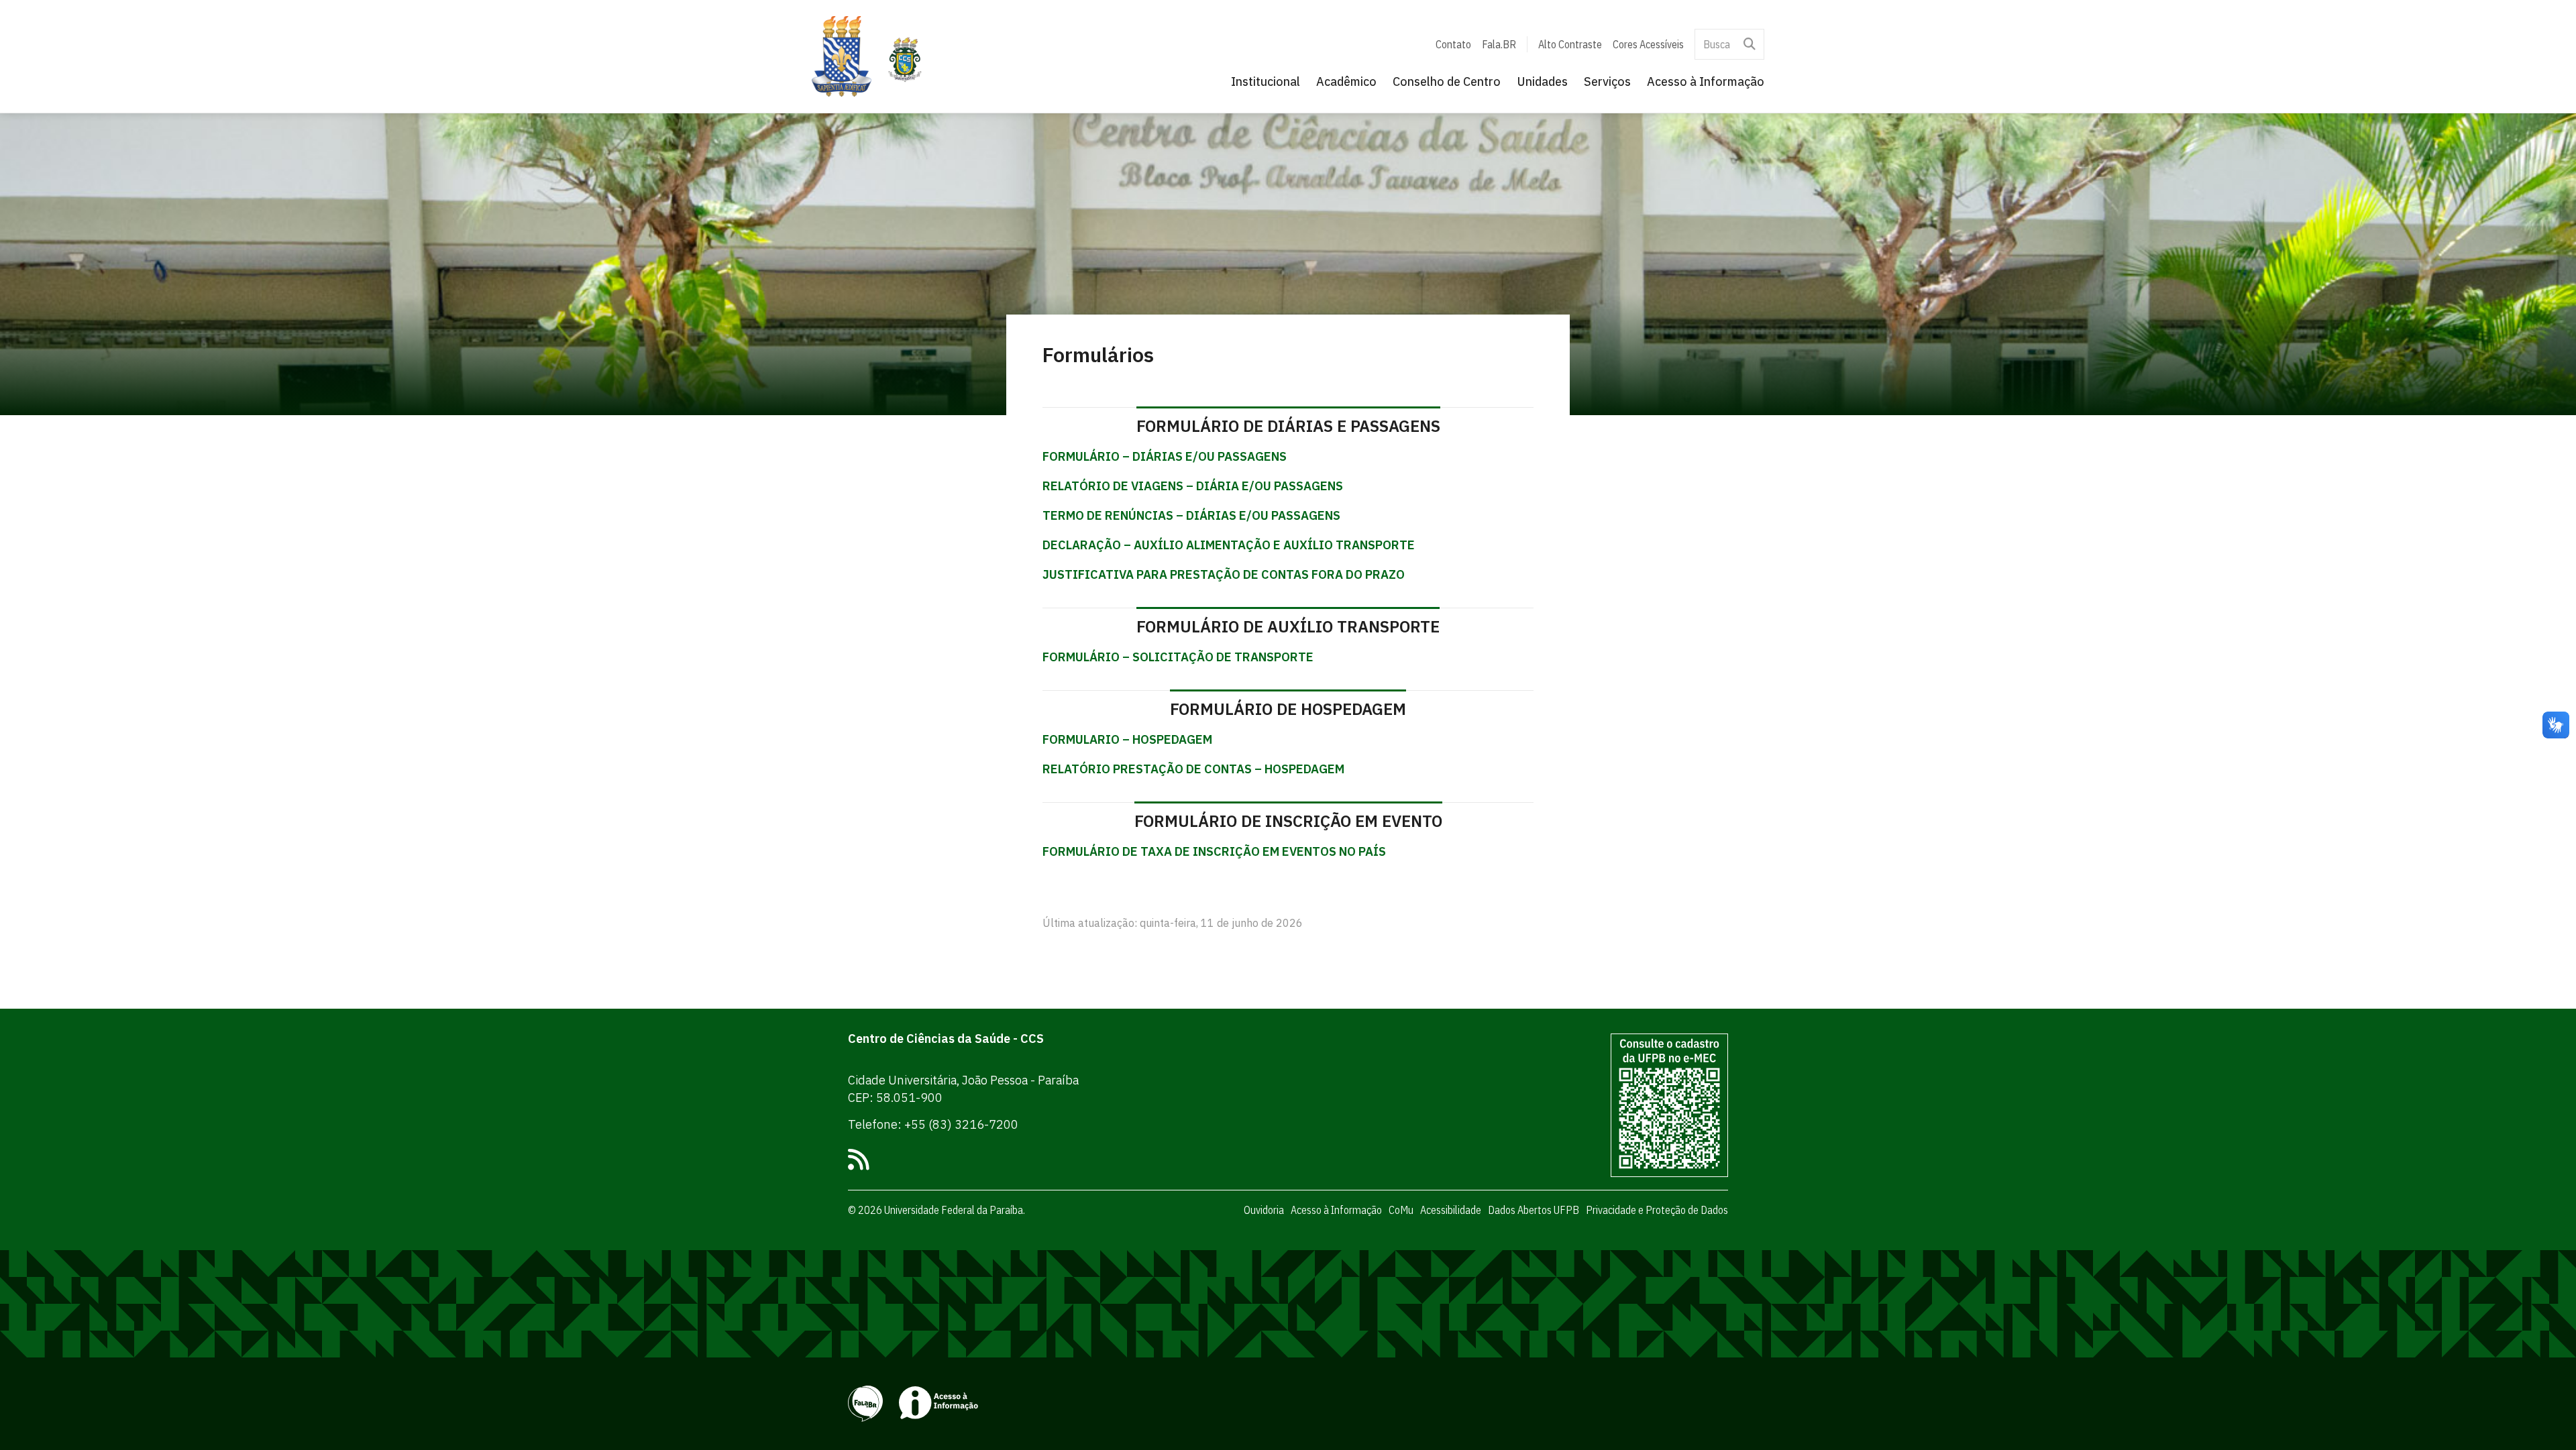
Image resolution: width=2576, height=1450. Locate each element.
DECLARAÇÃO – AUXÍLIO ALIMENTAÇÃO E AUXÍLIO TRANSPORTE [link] (1229, 545)
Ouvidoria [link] (1264, 1210)
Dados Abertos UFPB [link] (1534, 1210)
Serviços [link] (1607, 81)
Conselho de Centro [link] (1447, 81)
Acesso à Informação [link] (1706, 81)
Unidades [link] (1542, 81)
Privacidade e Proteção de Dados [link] (1657, 1210)
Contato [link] (1453, 44)
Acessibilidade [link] (1451, 1210)
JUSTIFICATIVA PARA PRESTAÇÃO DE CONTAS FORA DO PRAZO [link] (1224, 574)
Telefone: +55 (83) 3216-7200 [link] (933, 1124)
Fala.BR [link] (1499, 44)
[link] (842, 56)
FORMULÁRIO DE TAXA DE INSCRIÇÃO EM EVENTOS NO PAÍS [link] (1214, 851)
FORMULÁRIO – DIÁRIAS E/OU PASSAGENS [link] (1165, 456)
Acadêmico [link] (1346, 81)
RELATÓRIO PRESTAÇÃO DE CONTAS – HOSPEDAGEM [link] (1193, 769)
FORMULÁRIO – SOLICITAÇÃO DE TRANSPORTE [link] (1178, 657)
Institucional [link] (1266, 81)
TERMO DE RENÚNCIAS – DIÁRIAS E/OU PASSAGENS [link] (1191, 515)
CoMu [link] (1401, 1210)
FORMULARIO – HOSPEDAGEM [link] (1127, 739)
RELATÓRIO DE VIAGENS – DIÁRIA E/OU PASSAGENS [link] (1193, 486)
